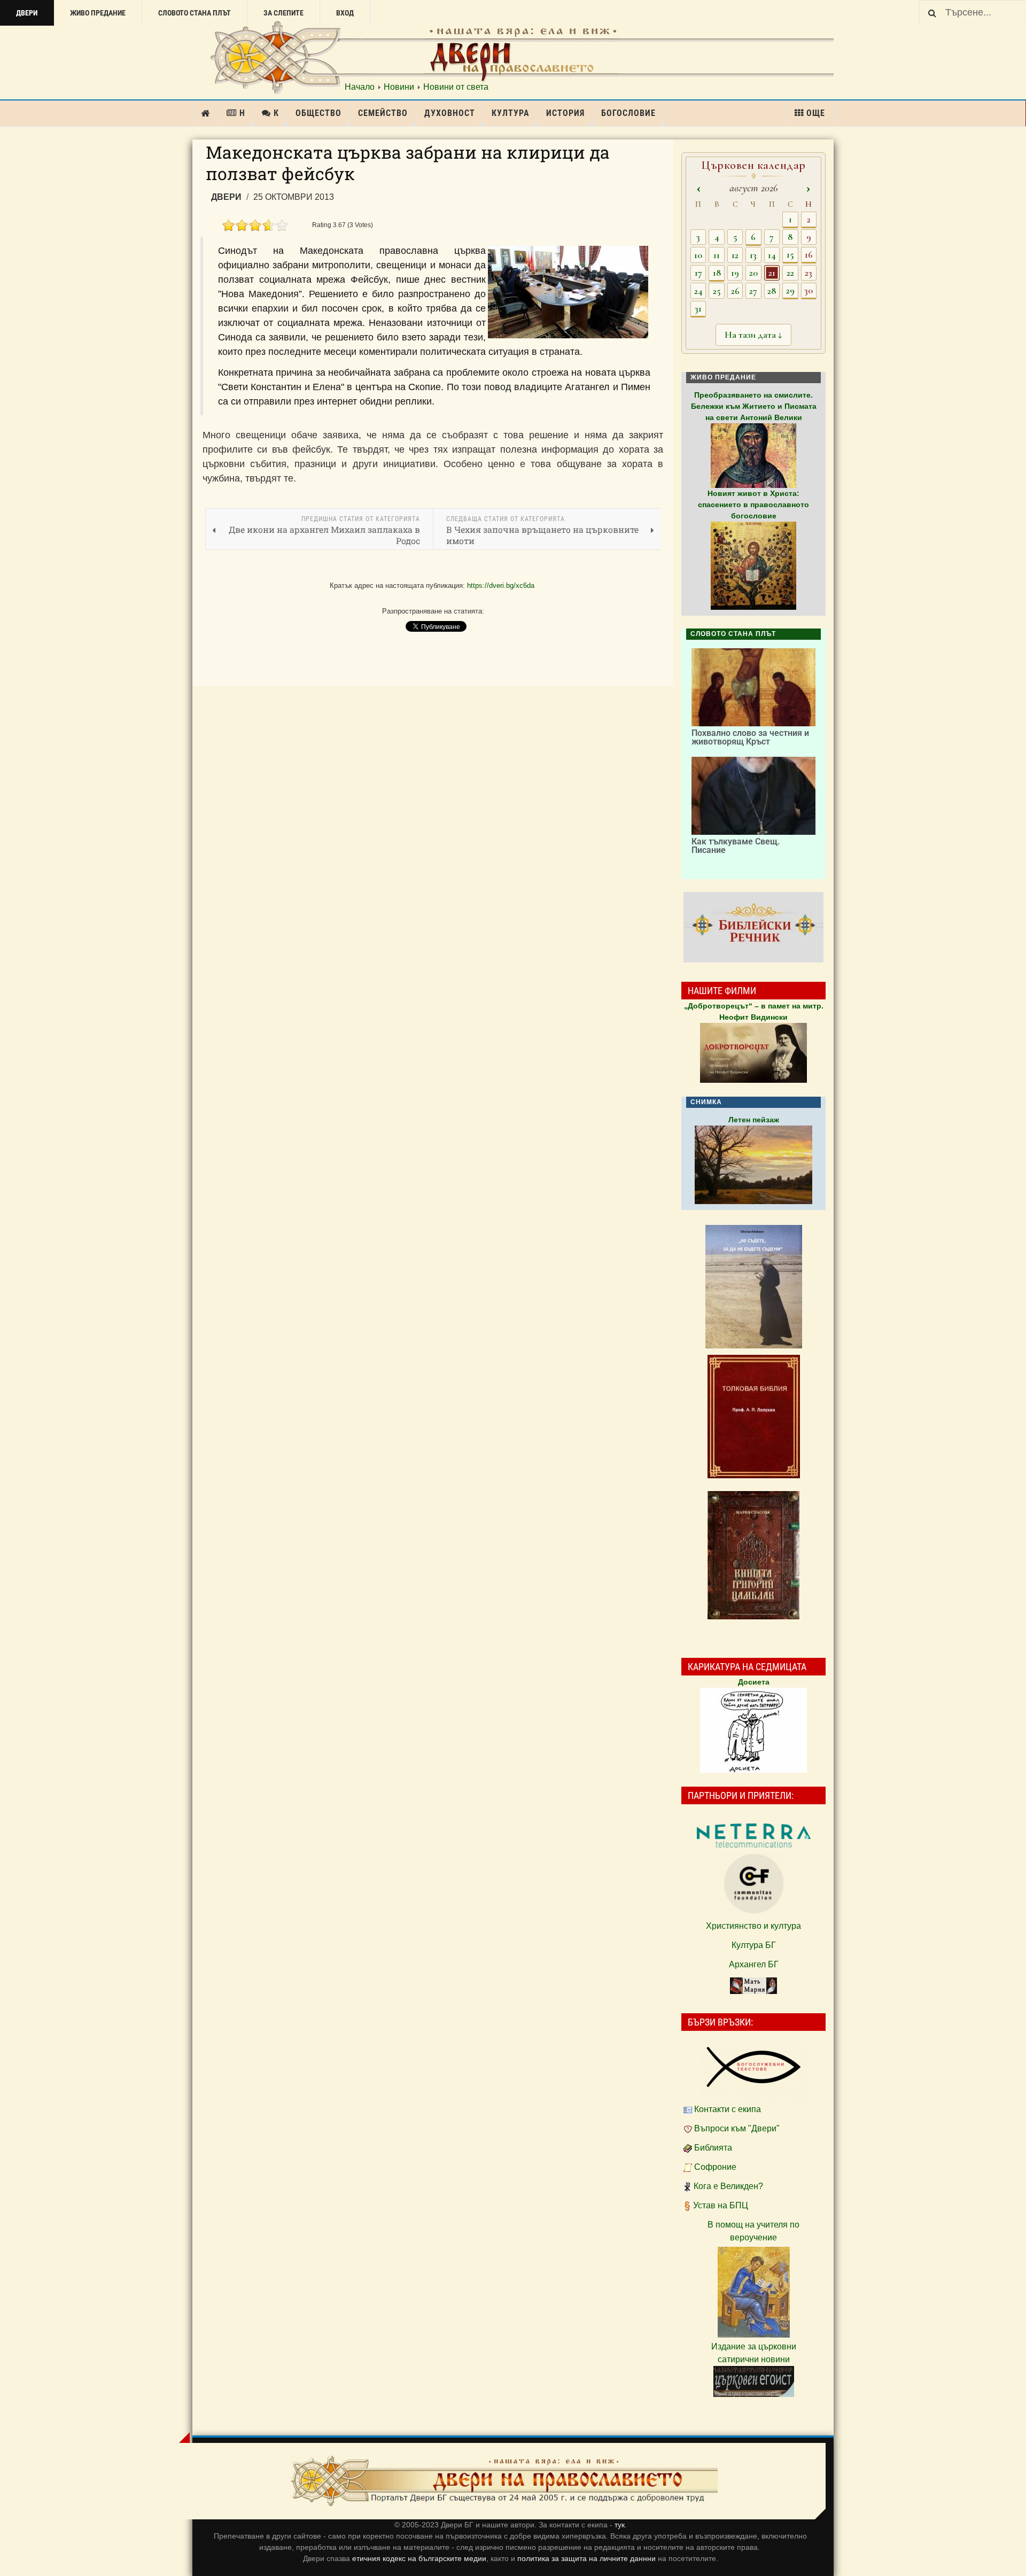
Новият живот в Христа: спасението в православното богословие (753, 505)
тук (620, 2525)
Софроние (715, 2167)
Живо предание (98, 13)
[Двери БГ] (504, 2481)
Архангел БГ (754, 1964)
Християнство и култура (753, 1926)
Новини (399, 87)
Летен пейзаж (754, 1120)
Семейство (383, 113)
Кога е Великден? (728, 2186)
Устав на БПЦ (721, 2205)
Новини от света (456, 87)
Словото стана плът (195, 13)
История (565, 113)
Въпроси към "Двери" (737, 2128)
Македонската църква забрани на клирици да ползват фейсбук (408, 163)
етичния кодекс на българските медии (419, 2558)
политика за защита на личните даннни (588, 2558)
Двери (27, 13)
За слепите (283, 13)
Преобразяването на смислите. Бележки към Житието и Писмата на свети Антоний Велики (754, 406)
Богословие (628, 113)
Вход (345, 13)
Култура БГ (754, 1945)
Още (816, 113)
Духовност (450, 113)
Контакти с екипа (728, 2109)
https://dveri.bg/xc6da (501, 585)
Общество (318, 113)
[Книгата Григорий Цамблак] (753, 1555)
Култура (511, 113)
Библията (713, 2148)
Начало (360, 87)
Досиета (754, 1682)
